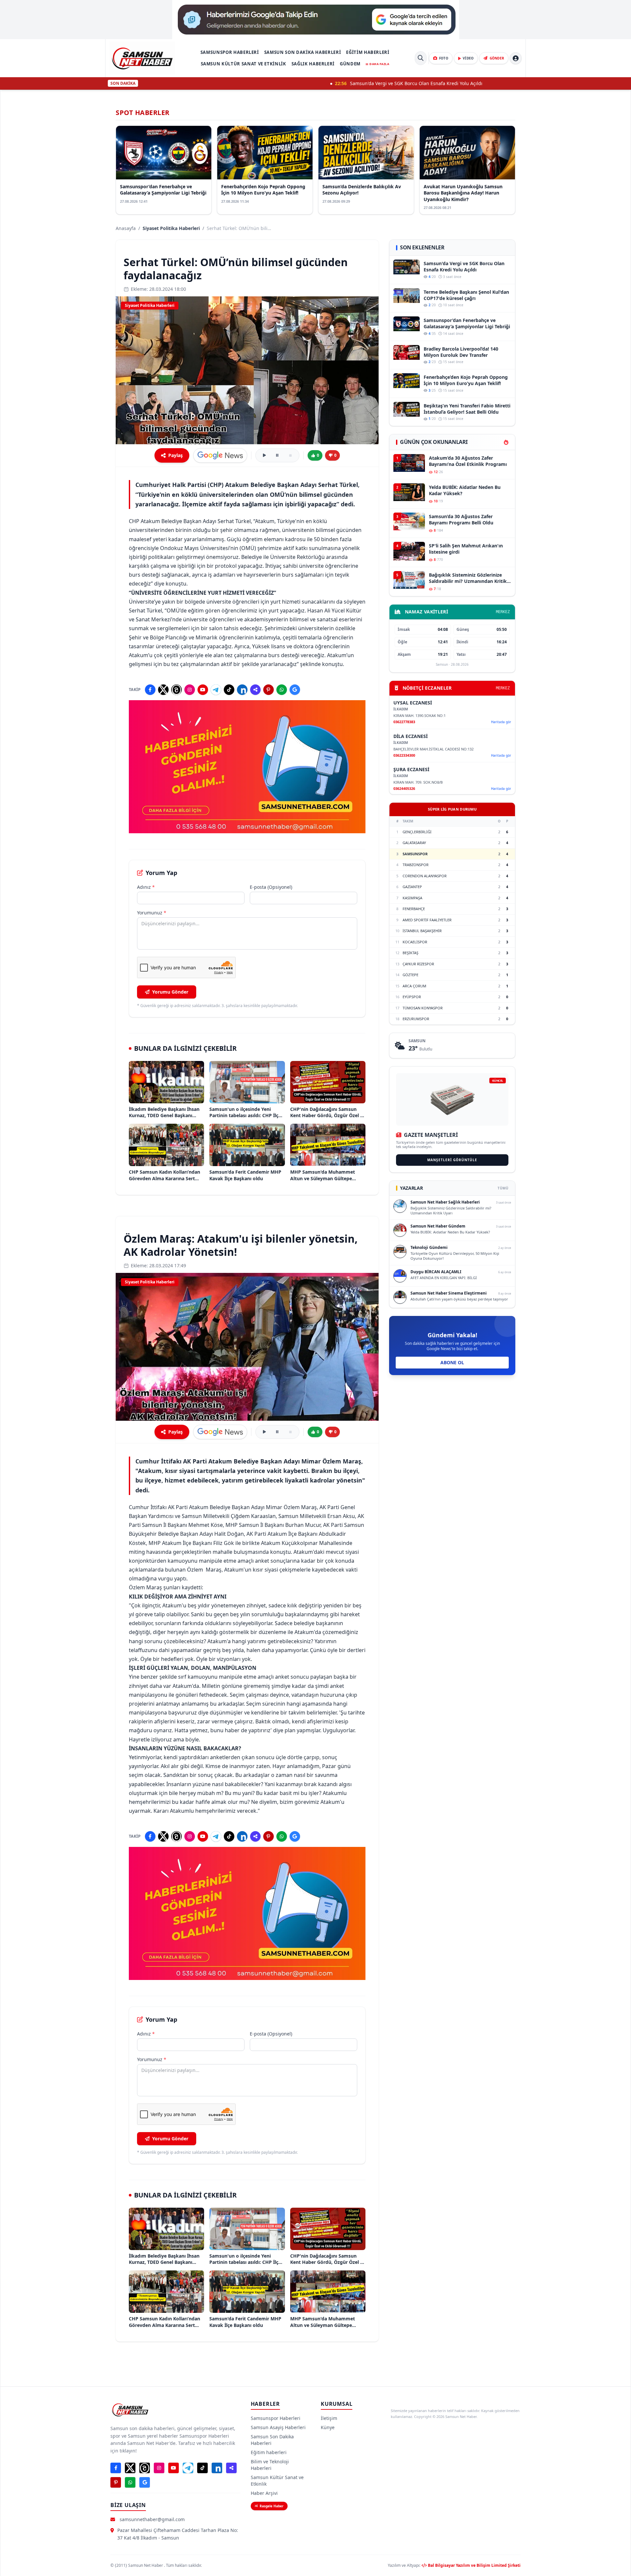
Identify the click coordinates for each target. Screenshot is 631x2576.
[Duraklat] (277, 455)
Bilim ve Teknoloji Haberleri (270, 2465)
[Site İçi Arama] (421, 58)
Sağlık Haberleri (313, 64)
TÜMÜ (503, 1188)
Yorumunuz (152, 913)
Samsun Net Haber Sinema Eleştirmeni (449, 1293)
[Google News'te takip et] (220, 455)
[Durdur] (291, 455)
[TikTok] (229, 690)
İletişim (329, 2418)
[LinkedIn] (242, 690)
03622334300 (404, 755)
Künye (328, 2427)
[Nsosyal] (255, 690)
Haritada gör (501, 722)
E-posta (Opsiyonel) (271, 887)
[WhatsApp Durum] (282, 690)
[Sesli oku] (264, 455)
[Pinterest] (269, 690)
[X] (163, 690)
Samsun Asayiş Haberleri (278, 2427)
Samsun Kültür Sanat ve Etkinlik (244, 64)
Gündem (350, 64)
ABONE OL (452, 1362)
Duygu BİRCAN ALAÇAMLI (436, 1272)
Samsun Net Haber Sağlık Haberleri (445, 1202)
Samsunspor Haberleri (230, 52)
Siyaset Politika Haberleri (171, 228)
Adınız (146, 887)
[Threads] (176, 690)
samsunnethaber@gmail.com (152, 2519)
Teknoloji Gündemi (429, 1247)
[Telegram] (216, 690)
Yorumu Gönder (170, 992)
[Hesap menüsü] (516, 58)
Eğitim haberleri (368, 52)
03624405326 (404, 788)
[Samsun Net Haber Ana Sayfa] (142, 58)
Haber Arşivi (264, 2493)
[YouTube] (203, 690)
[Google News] (295, 690)
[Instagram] (190, 690)
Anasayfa (126, 228)
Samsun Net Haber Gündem (438, 1226)
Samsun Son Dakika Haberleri (303, 52)
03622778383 (404, 722)
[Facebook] (150, 690)
